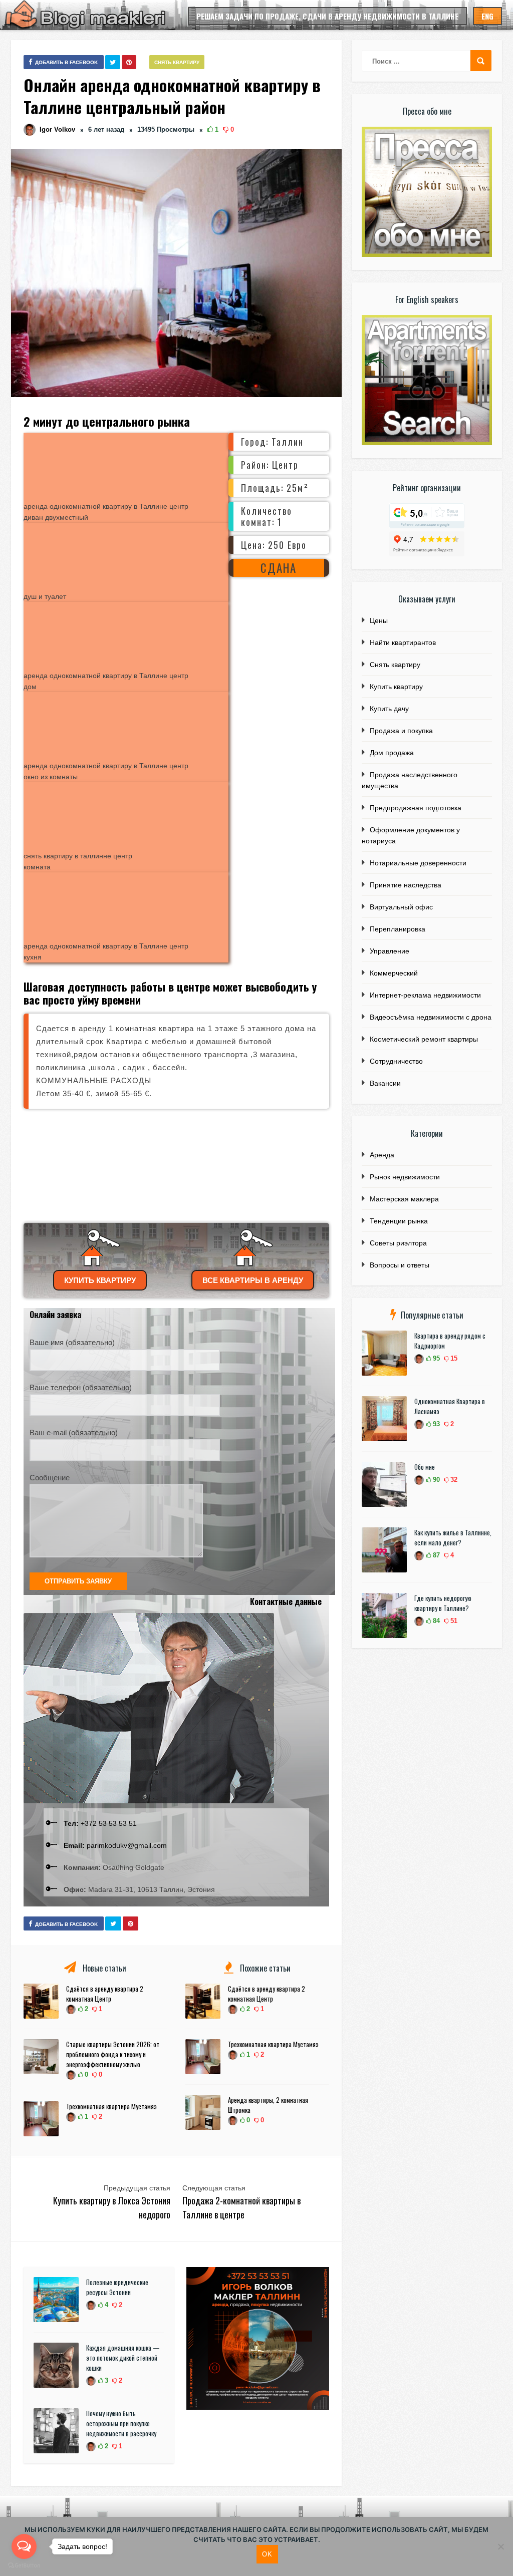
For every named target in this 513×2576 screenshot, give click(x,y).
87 (435, 1555)
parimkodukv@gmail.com (115, 1845)
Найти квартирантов (403, 642)
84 (435, 1621)
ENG (487, 16)
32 (453, 1480)
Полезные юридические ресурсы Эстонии (117, 2287)
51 (453, 1621)
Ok (267, 2554)
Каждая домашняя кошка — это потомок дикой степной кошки (123, 2358)
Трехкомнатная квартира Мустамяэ (111, 2106)
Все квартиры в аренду (253, 1280)
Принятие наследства (406, 885)
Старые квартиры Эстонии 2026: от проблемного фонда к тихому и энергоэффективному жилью (113, 2054)
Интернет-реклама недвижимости (425, 995)
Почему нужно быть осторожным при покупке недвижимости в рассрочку (121, 2423)
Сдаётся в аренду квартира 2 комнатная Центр (105, 1994)
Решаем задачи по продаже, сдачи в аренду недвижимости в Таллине (327, 16)
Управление (390, 951)
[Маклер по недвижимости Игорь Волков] (258, 2407)
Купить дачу (389, 709)
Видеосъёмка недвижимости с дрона (431, 1017)
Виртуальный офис (401, 907)
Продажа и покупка (401, 731)
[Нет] (500, 2546)
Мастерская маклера (404, 1199)
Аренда (382, 1155)
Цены (379, 620)
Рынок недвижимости (405, 1177)
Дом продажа (392, 753)
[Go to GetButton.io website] (24, 2566)
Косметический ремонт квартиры (424, 1039)
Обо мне (425, 1467)
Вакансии (385, 1083)
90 (435, 1480)
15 (453, 1358)
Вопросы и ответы (400, 1265)
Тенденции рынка (399, 1221)
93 (435, 1424)
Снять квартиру (177, 62)
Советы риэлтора (398, 1243)
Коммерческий (394, 973)
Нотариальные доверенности (418, 863)
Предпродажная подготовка (416, 808)
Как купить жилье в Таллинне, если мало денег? (453, 1537)
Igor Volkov (57, 129)
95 (435, 1358)
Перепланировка (398, 929)
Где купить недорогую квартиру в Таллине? (443, 1603)
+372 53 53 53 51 (100, 1823)
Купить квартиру (100, 1280)
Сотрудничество (396, 1061)
